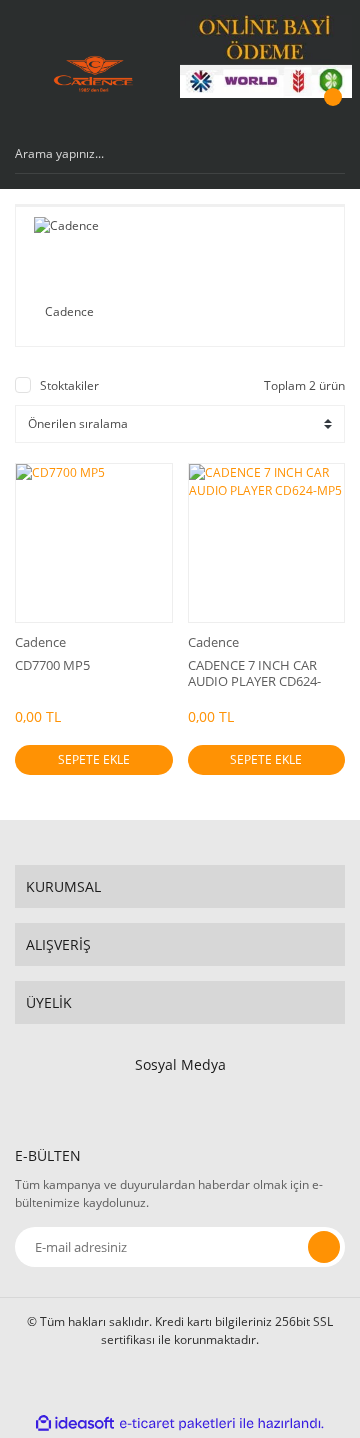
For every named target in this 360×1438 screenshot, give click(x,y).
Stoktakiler (69, 385)
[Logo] (93, 74)
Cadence (40, 642)
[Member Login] (285, 116)
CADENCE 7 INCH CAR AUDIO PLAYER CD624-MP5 (254, 673)
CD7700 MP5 (52, 665)
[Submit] (324, 1247)
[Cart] (330, 116)
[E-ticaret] (177, 1424)
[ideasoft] (75, 1423)
